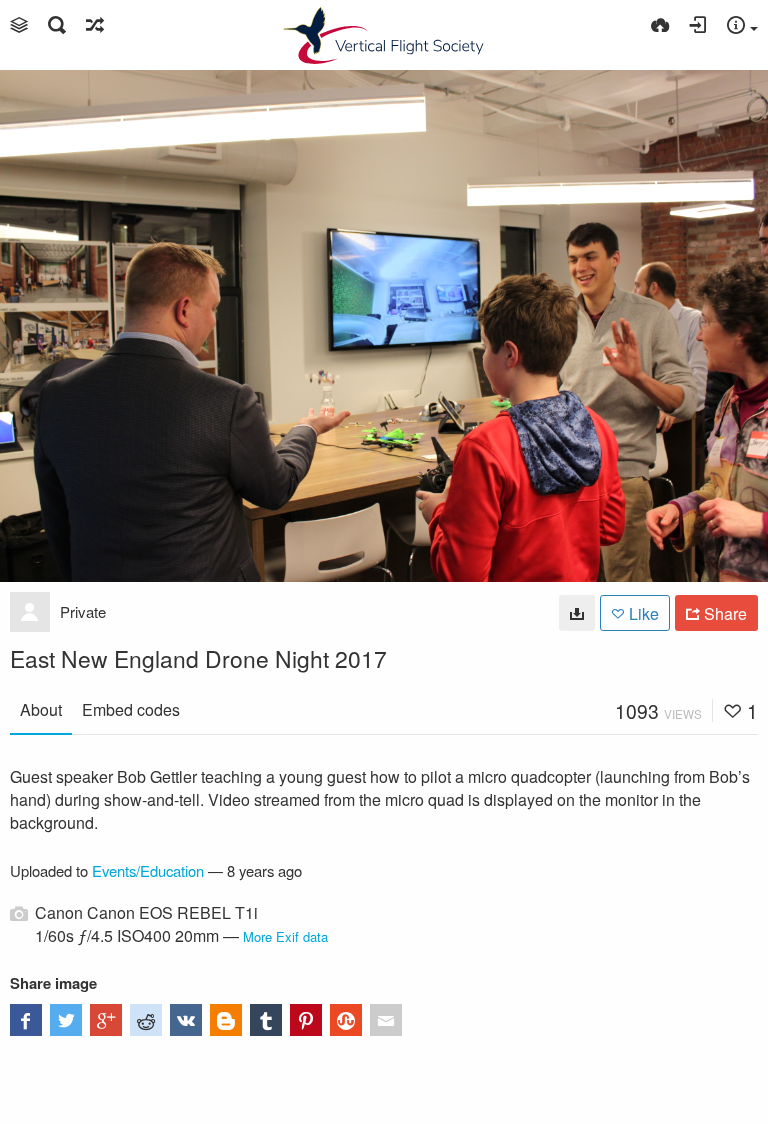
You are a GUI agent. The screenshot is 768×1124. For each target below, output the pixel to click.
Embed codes (131, 709)
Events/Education (148, 870)
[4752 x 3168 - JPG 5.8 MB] (577, 613)
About (41, 709)
